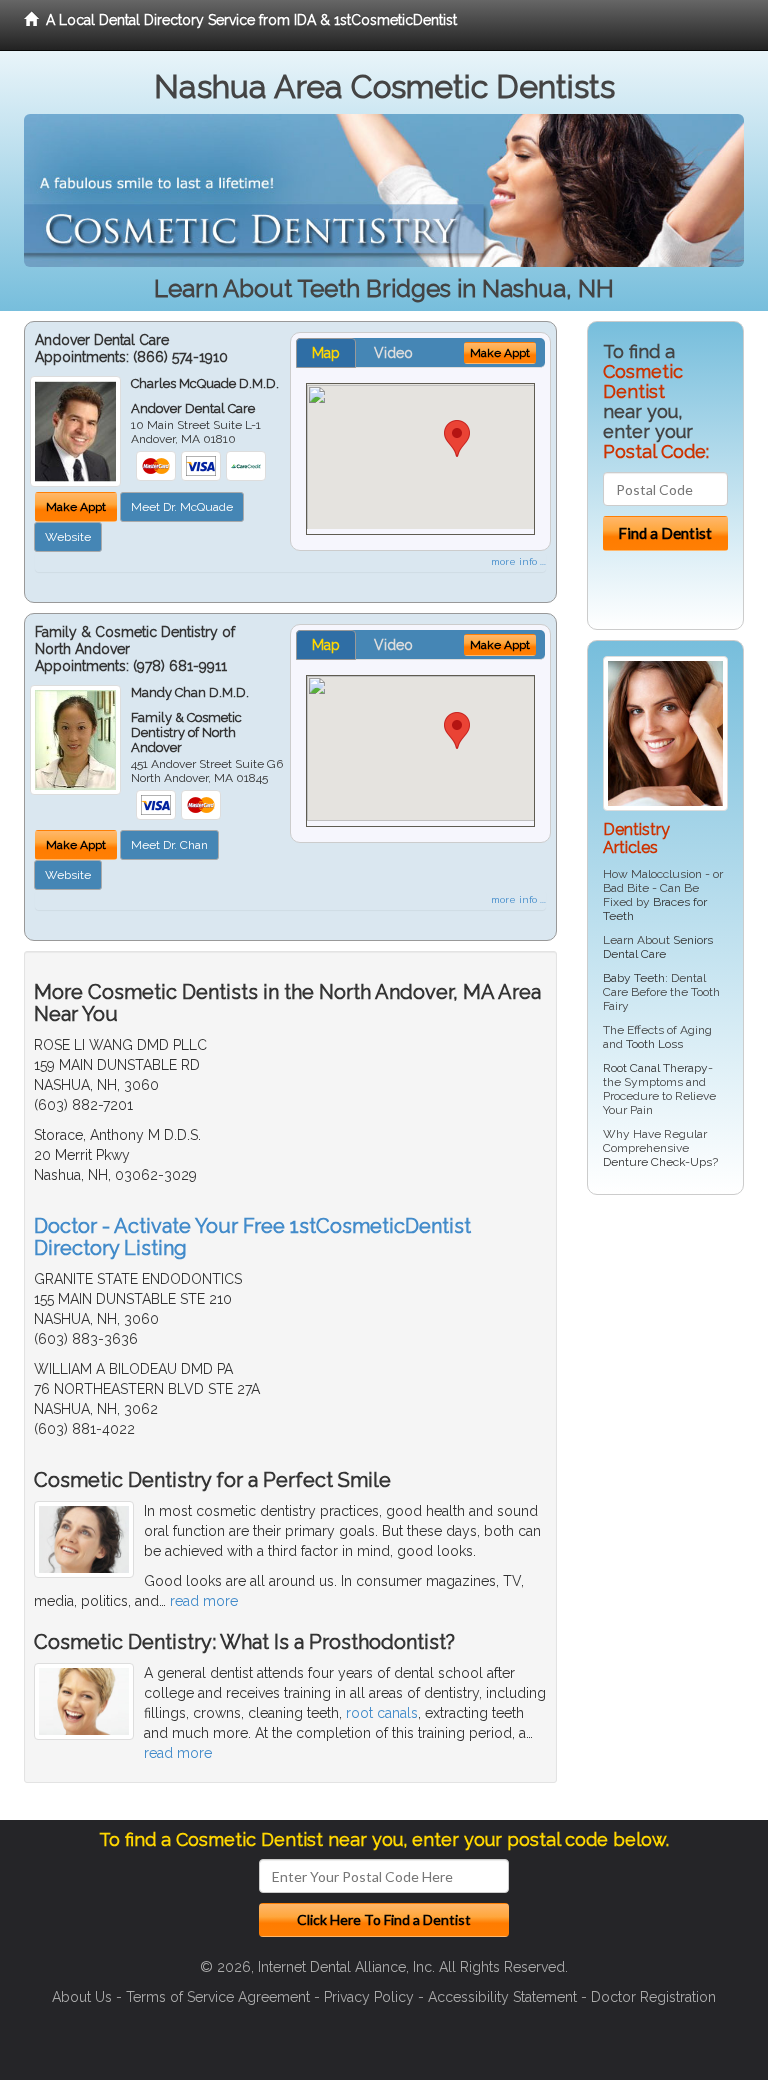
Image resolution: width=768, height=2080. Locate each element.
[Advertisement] (677, 1515)
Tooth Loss (654, 1044)
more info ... (518, 561)
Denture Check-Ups (657, 1162)
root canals (382, 1713)
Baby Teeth (634, 978)
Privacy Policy (369, 1997)
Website (68, 537)
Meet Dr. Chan (169, 845)
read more (204, 1601)
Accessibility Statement (502, 1997)
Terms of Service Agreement (218, 1997)
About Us (82, 1997)
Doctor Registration (653, 1997)
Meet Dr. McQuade (182, 507)
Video (393, 353)
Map (326, 353)
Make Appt (76, 507)
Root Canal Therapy (655, 1068)
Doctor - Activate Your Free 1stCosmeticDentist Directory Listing (252, 1237)
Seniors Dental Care (658, 947)
